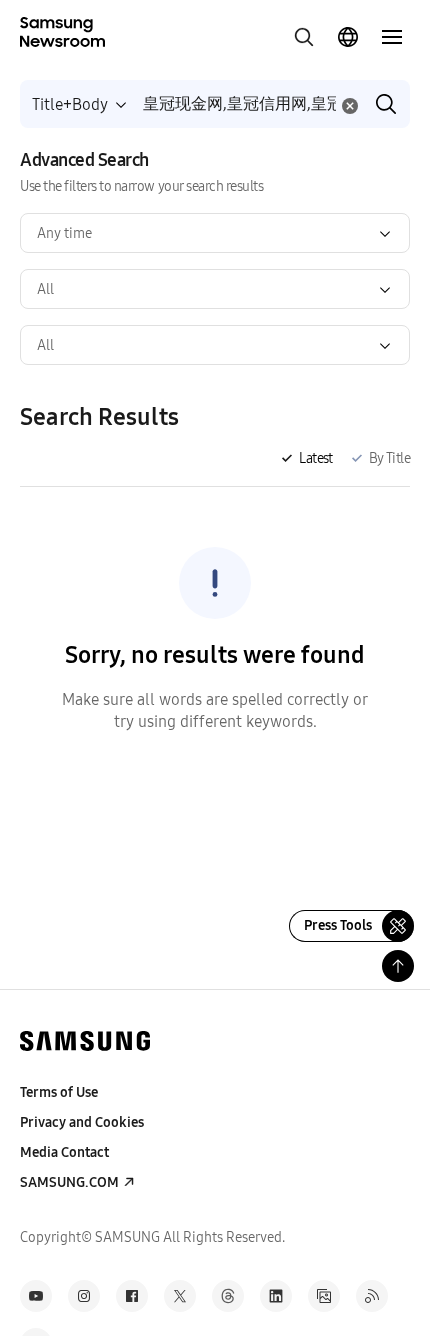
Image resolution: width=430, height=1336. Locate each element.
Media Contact (64, 1152)
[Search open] (304, 37)
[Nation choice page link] (348, 37)
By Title (389, 458)
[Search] (386, 104)
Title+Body (70, 104)
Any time (64, 233)
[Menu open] (392, 37)
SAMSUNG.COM (69, 1182)
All (45, 289)
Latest (315, 458)
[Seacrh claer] (350, 106)
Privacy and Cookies (82, 1122)
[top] (398, 966)
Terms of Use (59, 1092)
